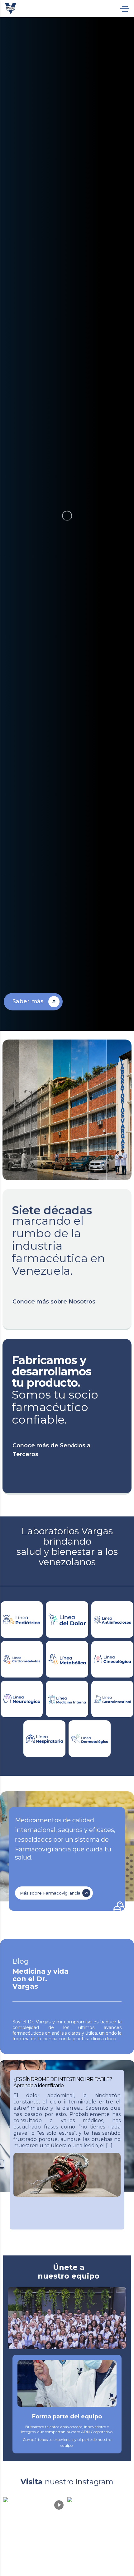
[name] (11, 9)
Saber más (28, 1001)
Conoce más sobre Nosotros (54, 1302)
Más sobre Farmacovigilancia (50, 1893)
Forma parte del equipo (67, 2417)
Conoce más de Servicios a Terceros (51, 1450)
